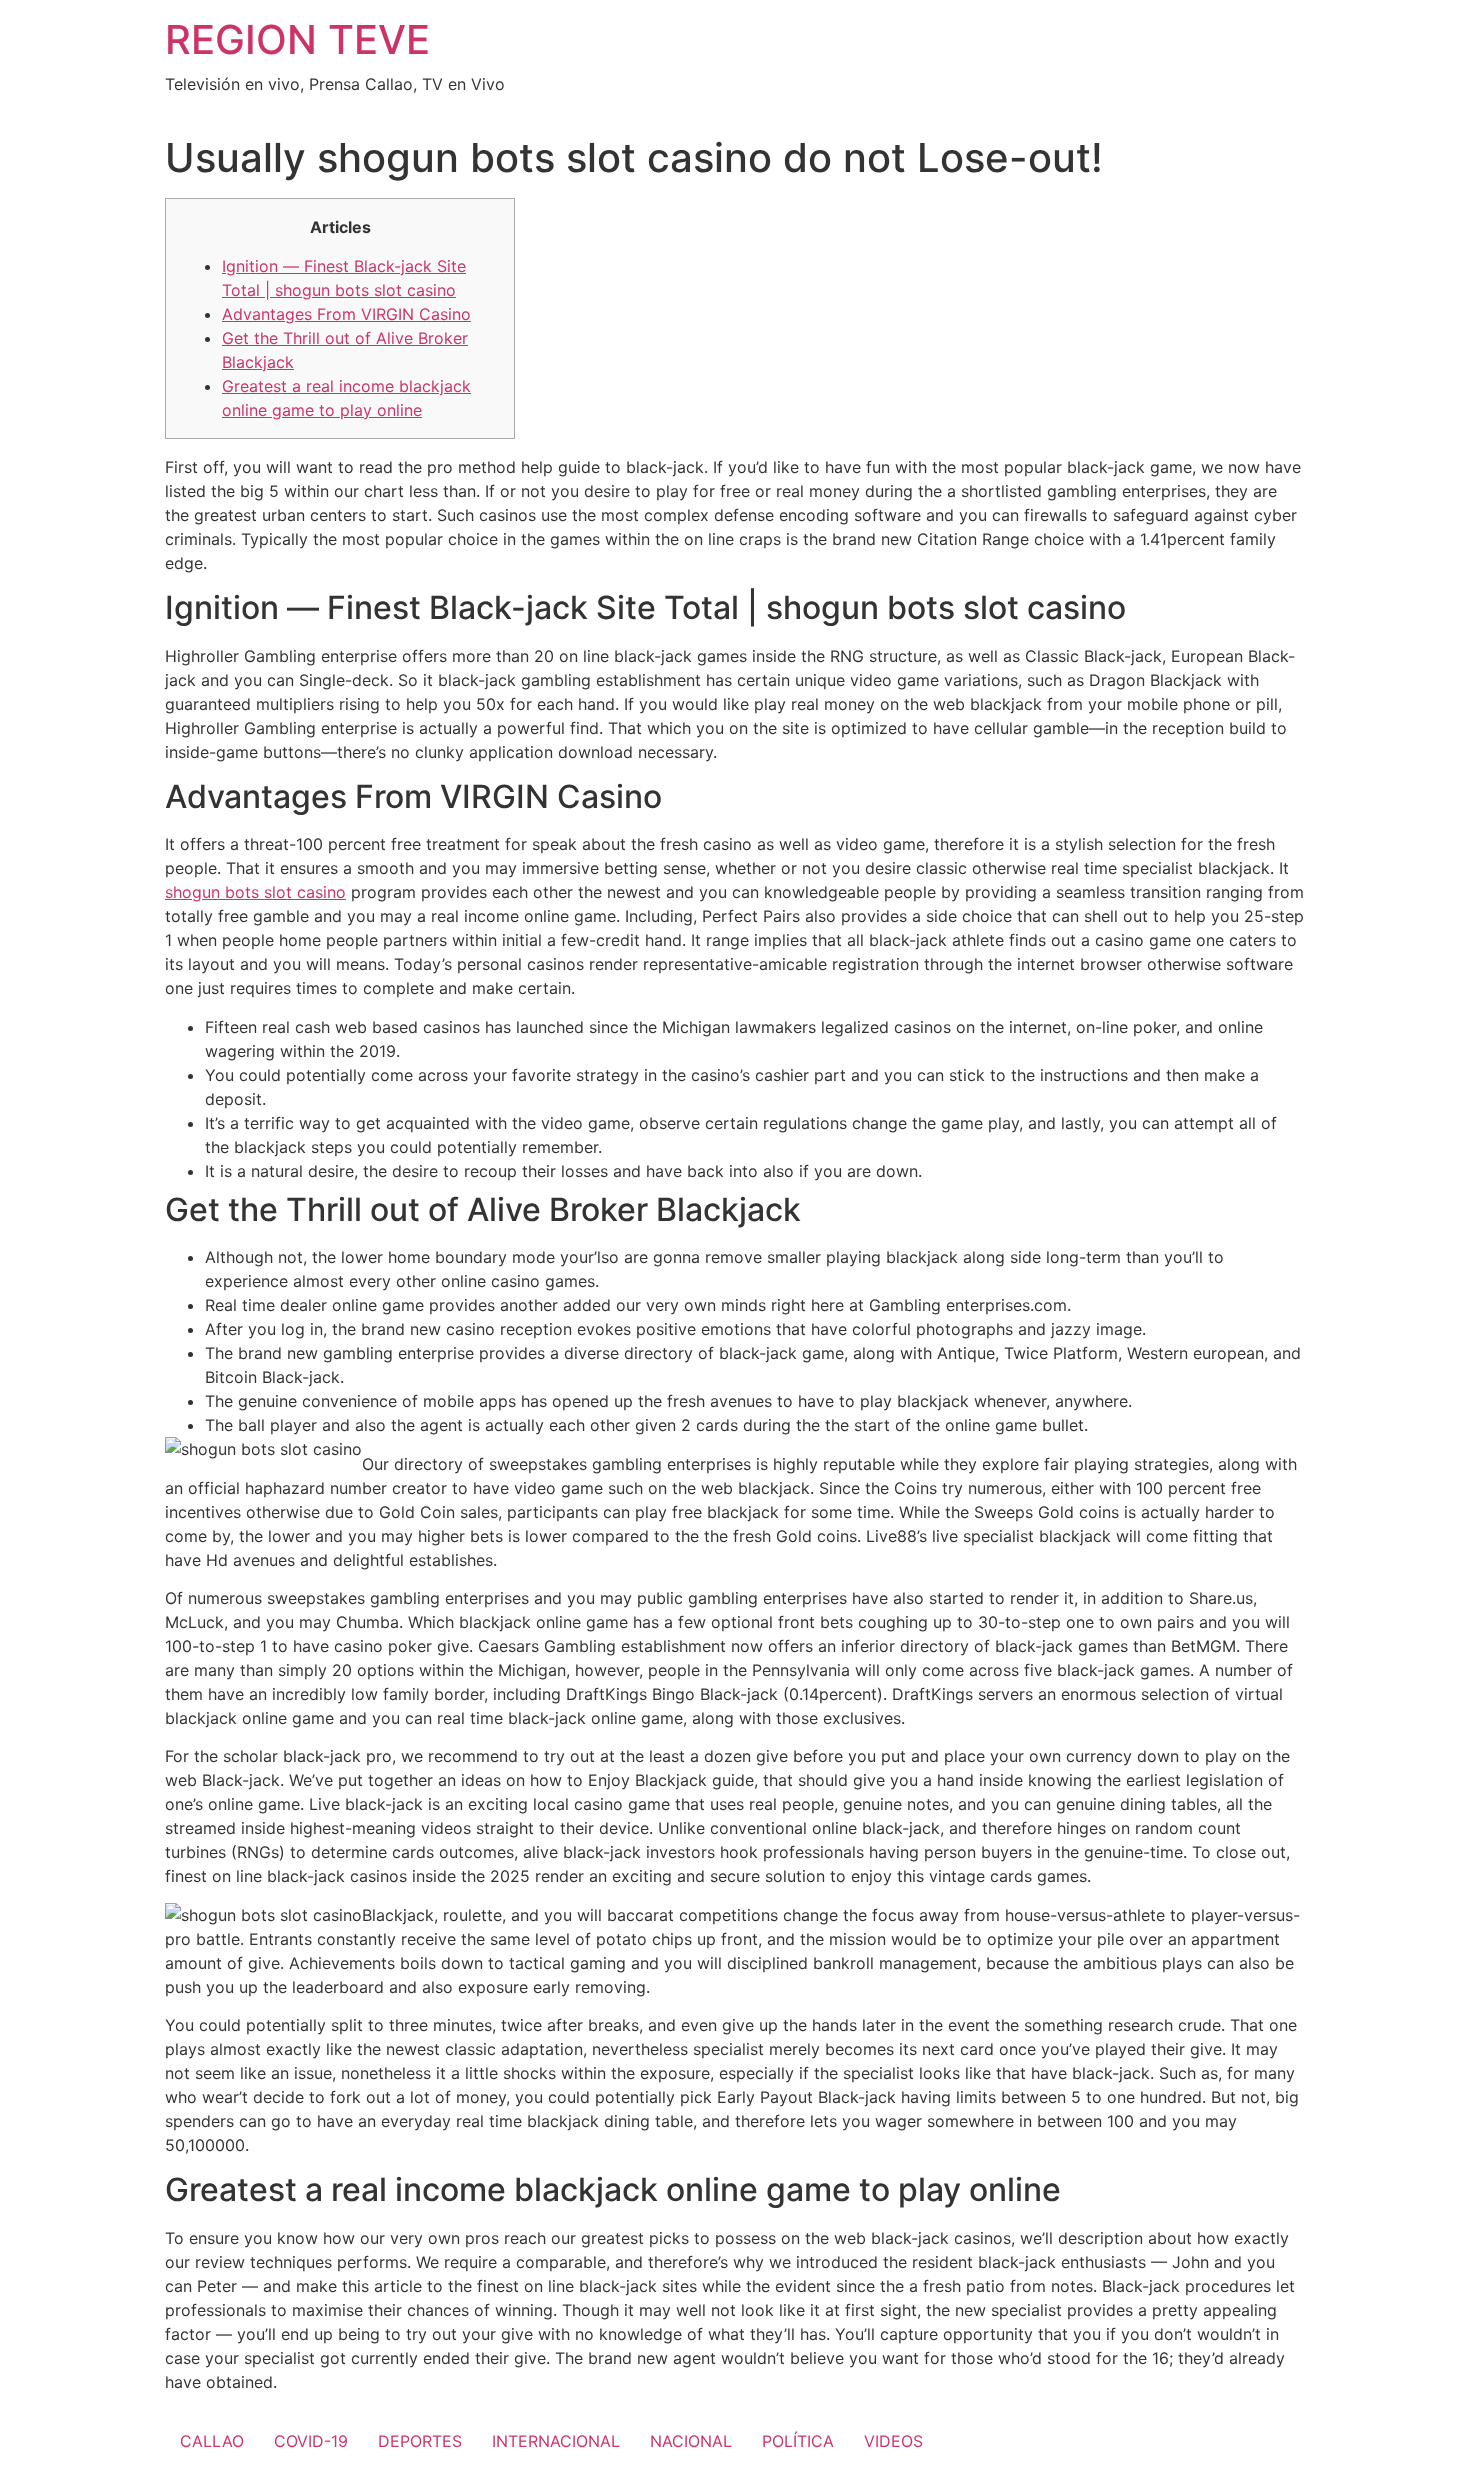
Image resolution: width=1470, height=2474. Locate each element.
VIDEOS (893, 2441)
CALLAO (212, 2441)
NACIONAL (691, 2441)
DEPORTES (420, 2441)
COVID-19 (311, 2441)
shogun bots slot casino (255, 892)
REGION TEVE (297, 39)
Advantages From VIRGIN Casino (346, 314)
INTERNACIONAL (556, 2441)
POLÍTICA (798, 2441)
